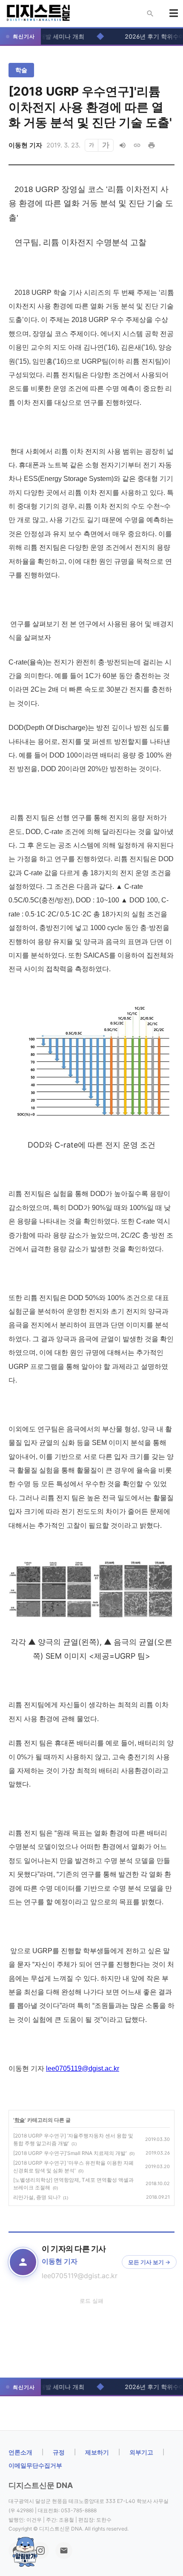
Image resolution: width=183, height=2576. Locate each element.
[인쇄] (152, 145)
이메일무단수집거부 (35, 2465)
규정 (59, 2452)
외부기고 (141, 2452)
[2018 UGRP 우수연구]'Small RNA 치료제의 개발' (70, 2153)
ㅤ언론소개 (20, 2452)
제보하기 (97, 2452)
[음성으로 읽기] (123, 145)
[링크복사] (137, 145)
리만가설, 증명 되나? (37, 2197)
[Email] (64, 2551)
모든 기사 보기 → (149, 2262)
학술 (21, 70)
